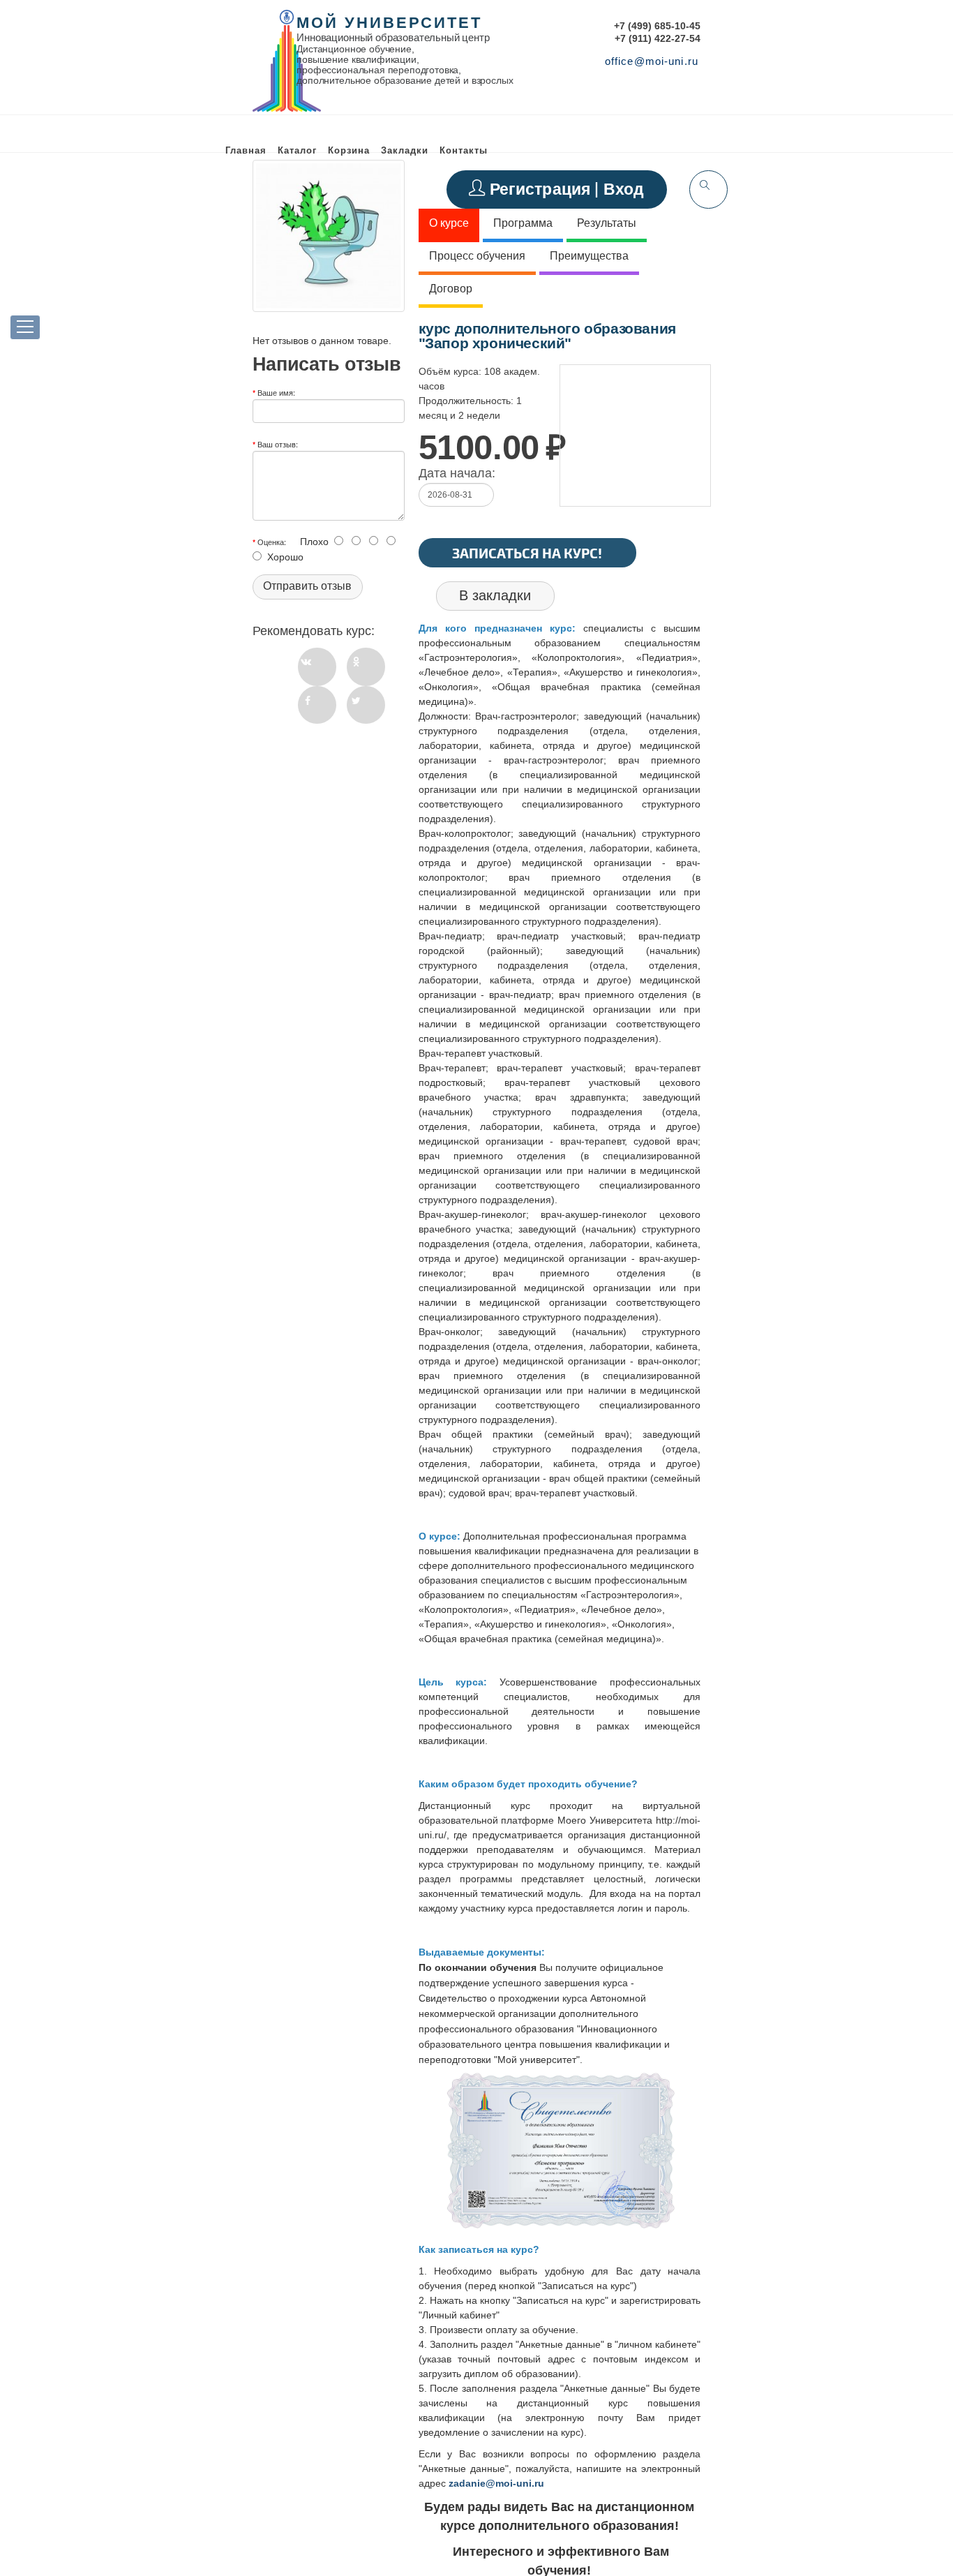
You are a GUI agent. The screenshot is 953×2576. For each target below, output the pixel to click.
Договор (451, 289)
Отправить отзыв (307, 586)
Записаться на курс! (527, 553)
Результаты (607, 223)
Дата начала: (457, 473)
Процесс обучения (477, 256)
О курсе (449, 223)
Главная (246, 150)
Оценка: (272, 542)
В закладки (495, 595)
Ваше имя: (276, 392)
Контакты (464, 150)
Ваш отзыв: (278, 444)
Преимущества (589, 256)
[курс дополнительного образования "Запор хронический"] (329, 236)
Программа (523, 223)
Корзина (349, 150)
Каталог (297, 150)
